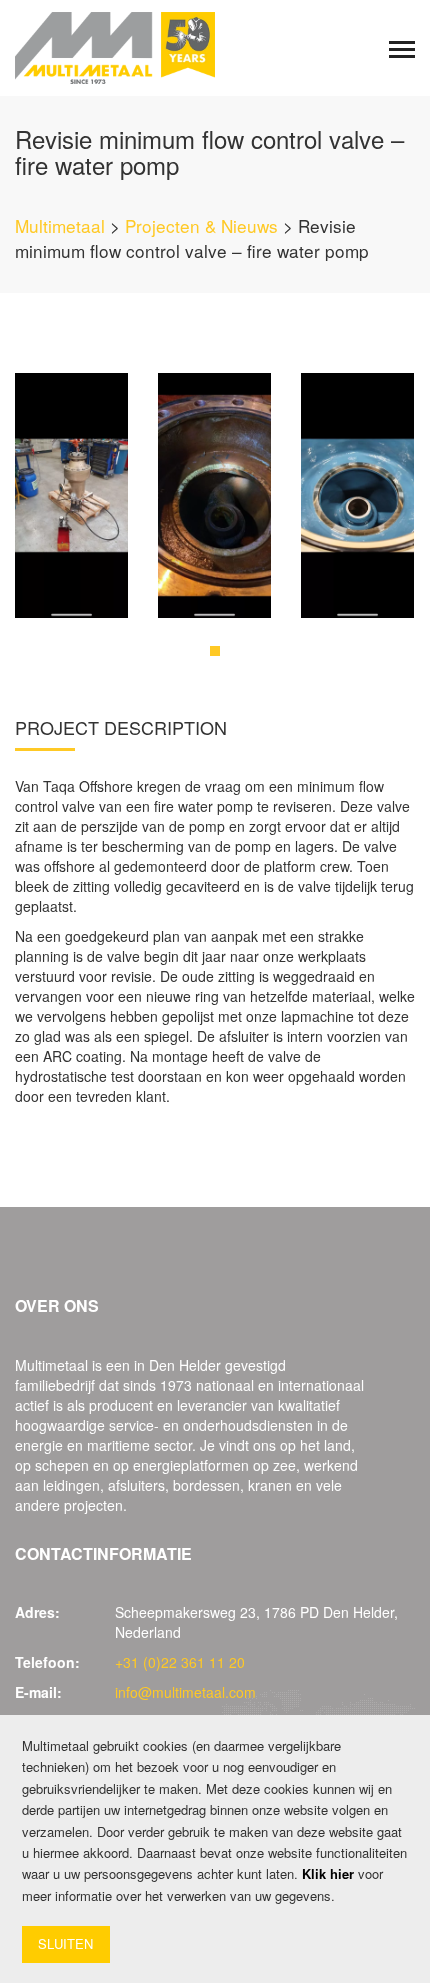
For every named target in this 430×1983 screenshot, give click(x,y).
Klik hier (328, 1873)
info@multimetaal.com (185, 1692)
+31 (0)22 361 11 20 (180, 1662)
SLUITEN (65, 1943)
